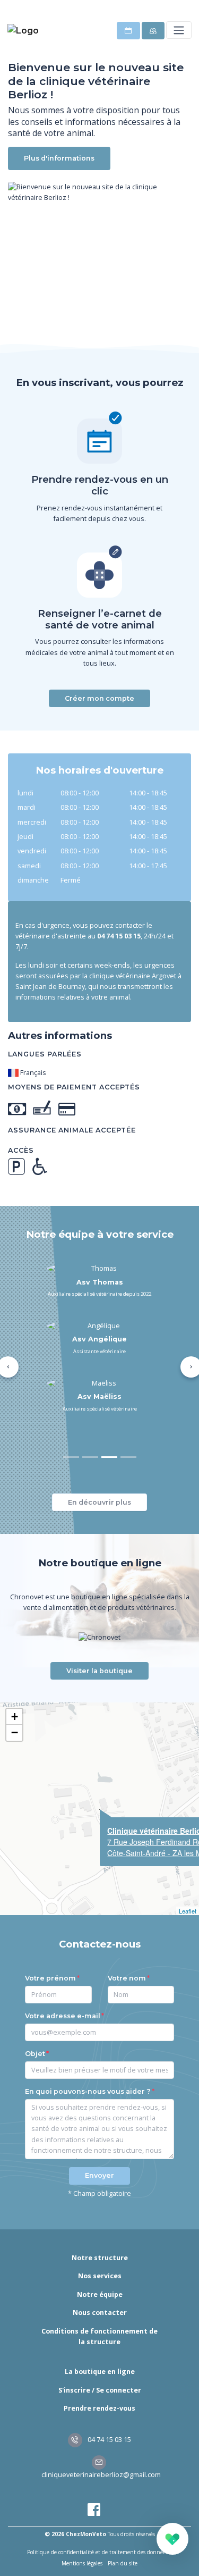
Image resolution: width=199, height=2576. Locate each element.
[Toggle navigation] (179, 30)
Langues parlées (45, 1054)
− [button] (15, 1732)
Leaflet (188, 1911)
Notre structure (100, 2258)
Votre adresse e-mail (63, 2016)
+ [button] (15, 1717)
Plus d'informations (59, 158)
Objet (35, 2054)
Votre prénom (50, 1978)
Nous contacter (100, 2313)
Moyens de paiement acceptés (74, 1087)
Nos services (100, 2276)
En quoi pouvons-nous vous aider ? (88, 2091)
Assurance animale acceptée (72, 1130)
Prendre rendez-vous (99, 2408)
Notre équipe (100, 2294)
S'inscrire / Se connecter (100, 2390)
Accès (21, 1150)
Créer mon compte (99, 698)
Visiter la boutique (99, 1671)
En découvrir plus (99, 1502)
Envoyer (99, 2175)
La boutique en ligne (100, 2372)
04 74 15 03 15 (109, 2440)
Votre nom (127, 1978)
